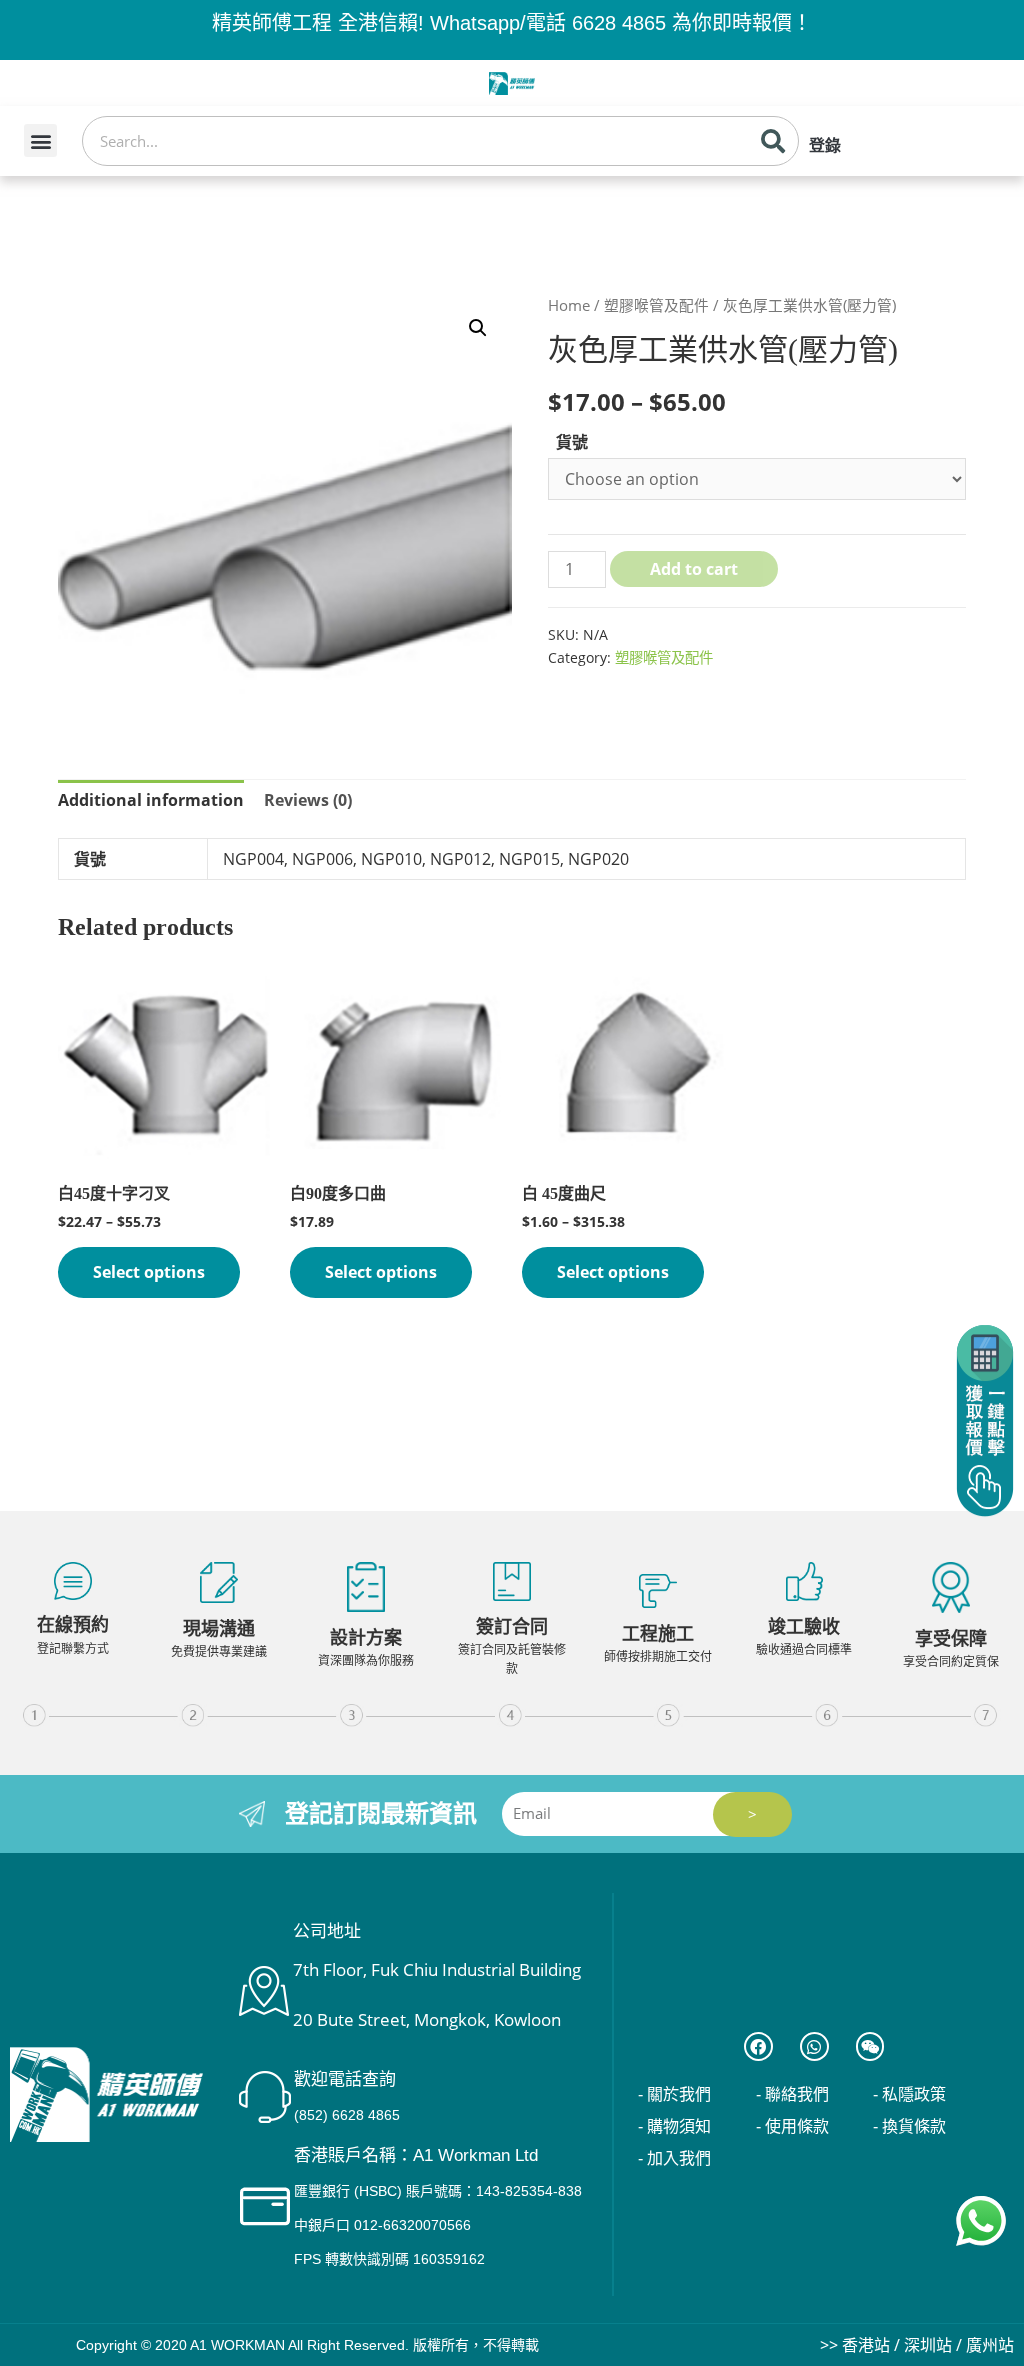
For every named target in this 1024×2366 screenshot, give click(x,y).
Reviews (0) (308, 800)
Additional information (151, 800)
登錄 (825, 145)
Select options (149, 1272)
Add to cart (694, 569)
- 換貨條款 (909, 2126)
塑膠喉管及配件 (656, 305)
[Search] (773, 141)
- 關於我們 (674, 2094)
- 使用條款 (792, 2126)
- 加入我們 (674, 2158)
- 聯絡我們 (792, 2094)
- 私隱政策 (909, 2094)
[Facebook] (758, 2046)
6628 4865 (619, 23)
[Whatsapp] (814, 2046)
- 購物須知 (674, 2126)
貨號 (572, 442)
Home (569, 305)
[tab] (151, 801)
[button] (40, 140)
